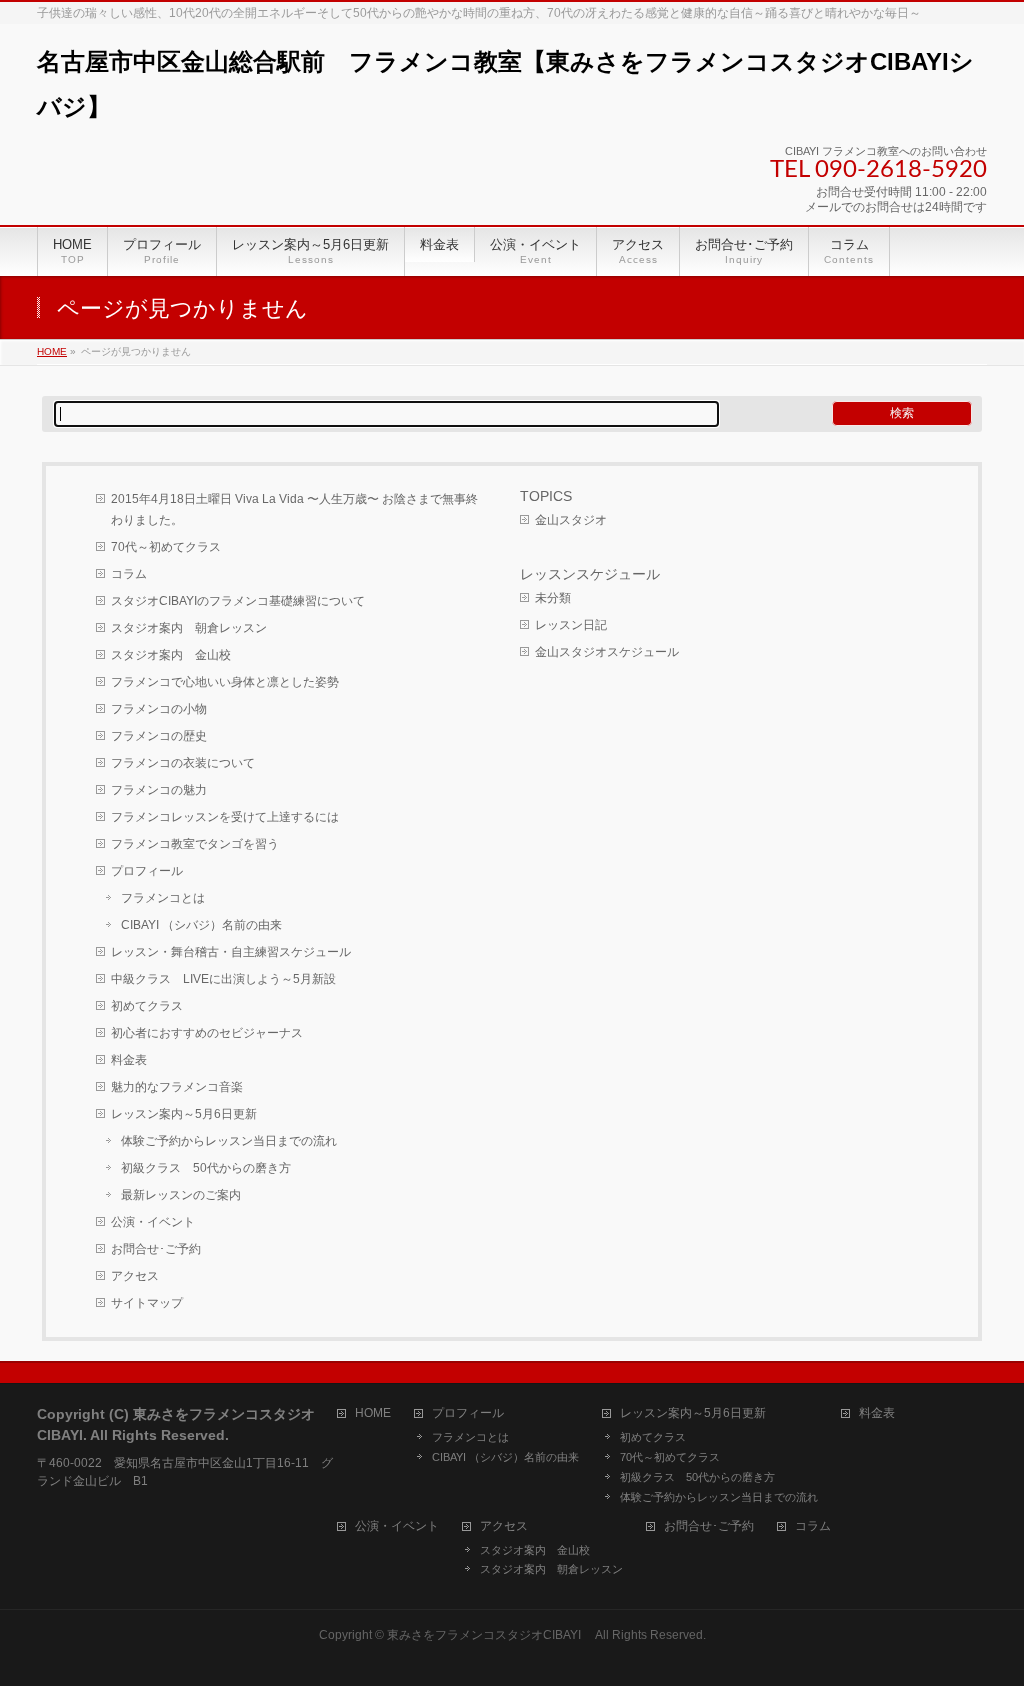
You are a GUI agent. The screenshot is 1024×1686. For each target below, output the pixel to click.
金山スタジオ (571, 520)
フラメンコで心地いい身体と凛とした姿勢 (225, 682)
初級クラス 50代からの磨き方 (206, 1168)
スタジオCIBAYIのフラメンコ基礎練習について (238, 601)
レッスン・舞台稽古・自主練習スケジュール (231, 952)
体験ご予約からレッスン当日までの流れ (229, 1141)
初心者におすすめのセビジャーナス (207, 1033)
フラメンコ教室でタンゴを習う (195, 844)
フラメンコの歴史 (159, 736)
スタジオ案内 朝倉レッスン (189, 628)
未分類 (553, 598)
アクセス (135, 1276)
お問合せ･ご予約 (156, 1249)
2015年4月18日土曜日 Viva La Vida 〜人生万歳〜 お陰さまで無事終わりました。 (294, 509)
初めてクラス (147, 1006)
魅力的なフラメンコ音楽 (177, 1087)
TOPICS (546, 496)
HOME (373, 1413)
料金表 (129, 1060)
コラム (129, 574)
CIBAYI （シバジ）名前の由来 (201, 925)
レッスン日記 (571, 625)
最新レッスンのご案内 (181, 1195)
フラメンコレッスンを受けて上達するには (225, 817)
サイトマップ (147, 1303)
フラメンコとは (163, 898)
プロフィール (147, 871)
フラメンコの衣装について (183, 763)
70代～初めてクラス (166, 547)
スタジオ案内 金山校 (171, 655)
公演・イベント (153, 1222)
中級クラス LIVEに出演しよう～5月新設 (223, 979)
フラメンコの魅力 (159, 790)
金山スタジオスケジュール (607, 652)
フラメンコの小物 (159, 709)
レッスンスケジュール (590, 574)
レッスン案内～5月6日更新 (184, 1114)
